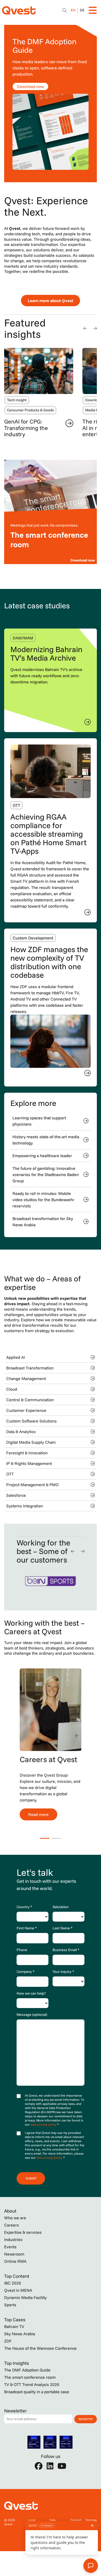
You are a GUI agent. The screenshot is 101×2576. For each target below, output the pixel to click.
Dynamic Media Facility (25, 2297)
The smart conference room (30, 2377)
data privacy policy (44, 2124)
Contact (76, 2520)
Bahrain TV (14, 2326)
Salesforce (16, 1495)
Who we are (15, 2218)
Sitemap (91, 2520)
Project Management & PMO (33, 1485)
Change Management (26, 1378)
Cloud (12, 1389)
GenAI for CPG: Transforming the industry (26, 428)
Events (10, 2247)
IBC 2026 (13, 2283)
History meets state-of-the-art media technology (46, 1140)
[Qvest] (19, 10)
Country (24, 1907)
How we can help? (31, 1993)
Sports (10, 2305)
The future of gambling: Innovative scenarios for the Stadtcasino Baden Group (46, 1174)
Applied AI (16, 1357)
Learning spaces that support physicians (39, 1121)
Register (86, 2419)
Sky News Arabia (20, 2334)
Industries (13, 2239)
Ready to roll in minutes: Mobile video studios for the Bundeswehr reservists (43, 1200)
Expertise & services (23, 2232)
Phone (22, 1950)
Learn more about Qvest (51, 301)
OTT (10, 1474)
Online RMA (15, 2261)
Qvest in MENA (18, 2290)
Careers (12, 2225)
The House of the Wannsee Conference (40, 2348)
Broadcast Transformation (30, 1368)
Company (26, 1972)
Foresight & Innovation (27, 1453)
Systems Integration (25, 1506)
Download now (30, 86)
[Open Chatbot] (64, 10)
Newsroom (14, 2254)
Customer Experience (26, 1410)
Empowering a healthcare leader (42, 1156)
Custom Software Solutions (31, 1421)
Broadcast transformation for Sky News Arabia (43, 1222)
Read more (38, 1814)
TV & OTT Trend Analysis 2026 (32, 2384)
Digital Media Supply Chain (31, 1442)
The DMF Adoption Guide (27, 2370)
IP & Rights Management (29, 1463)
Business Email (66, 1950)
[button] (85, 328)
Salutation (61, 1907)
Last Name (63, 1928)
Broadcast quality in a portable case (37, 2392)
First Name (27, 1928)
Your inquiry (63, 1972)
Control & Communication (30, 1400)
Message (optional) (32, 2015)
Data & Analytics (21, 1432)
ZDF (8, 2341)
